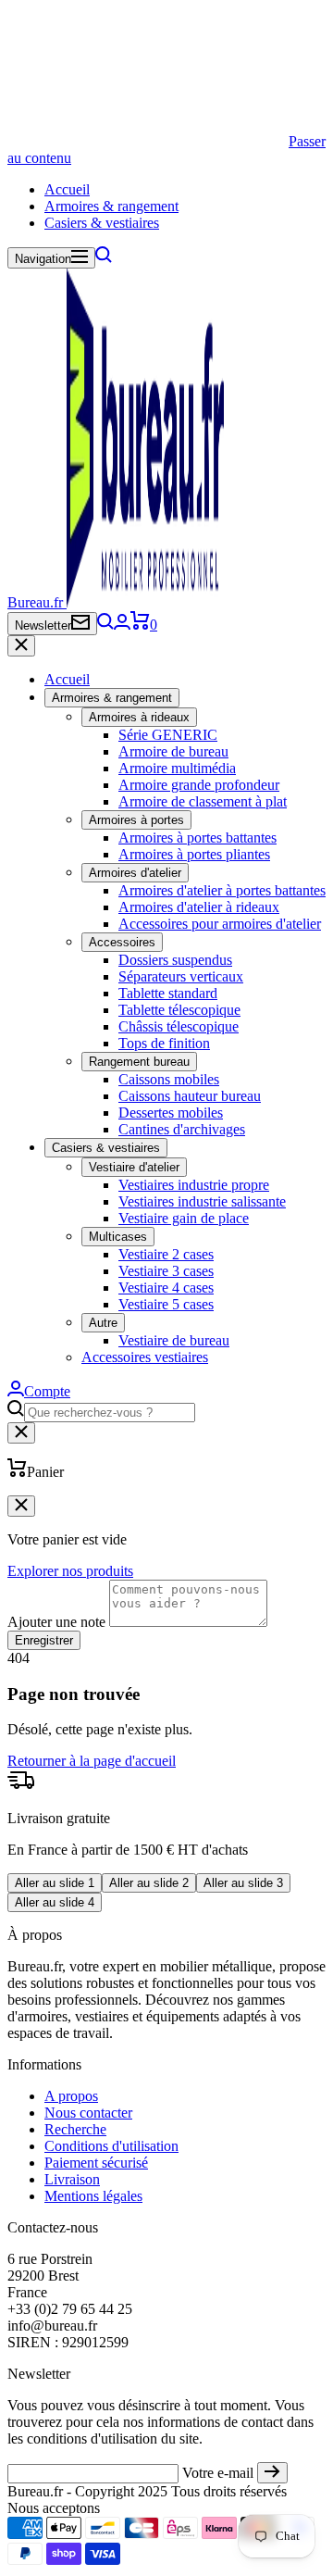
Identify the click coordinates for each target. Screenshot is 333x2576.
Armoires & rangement (111, 206)
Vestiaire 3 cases (166, 1271)
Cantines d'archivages (182, 1129)
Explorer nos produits (70, 1571)
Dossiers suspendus (175, 960)
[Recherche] (104, 258)
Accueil (67, 189)
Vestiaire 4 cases (166, 1288)
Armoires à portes (136, 820)
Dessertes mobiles (171, 1113)
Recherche (75, 2129)
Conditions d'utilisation (111, 2146)
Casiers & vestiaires (102, 223)
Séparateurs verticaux (181, 976)
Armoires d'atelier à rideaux (199, 907)
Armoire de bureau (173, 751)
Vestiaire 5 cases (166, 1304)
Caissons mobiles (169, 1079)
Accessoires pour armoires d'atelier (220, 924)
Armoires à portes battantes (197, 838)
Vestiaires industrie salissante (202, 1201)
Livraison (72, 2179)
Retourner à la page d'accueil (92, 1761)
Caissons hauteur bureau (190, 1096)
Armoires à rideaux (139, 717)
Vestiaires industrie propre (194, 1185)
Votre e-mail (218, 2473)
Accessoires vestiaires (145, 1357)
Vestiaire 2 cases (166, 1254)
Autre (103, 1323)
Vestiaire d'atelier (134, 1167)
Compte (47, 1391)
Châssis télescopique (179, 1026)
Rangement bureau (139, 1062)
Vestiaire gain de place (184, 1218)
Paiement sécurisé (96, 2163)
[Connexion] (122, 625)
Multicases (118, 1237)
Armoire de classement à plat (203, 801)
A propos (71, 2096)
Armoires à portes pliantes (194, 854)
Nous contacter (88, 2113)
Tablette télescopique (179, 1010)
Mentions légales (93, 2196)
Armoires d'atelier (135, 873)
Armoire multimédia (177, 768)
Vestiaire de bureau (174, 1340)
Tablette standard (168, 993)
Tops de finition (164, 1043)
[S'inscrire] (272, 2473)
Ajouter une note (56, 1622)
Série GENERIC (168, 735)
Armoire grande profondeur (199, 785)
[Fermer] (21, 646)
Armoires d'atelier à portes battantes (222, 890)
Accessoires (122, 942)
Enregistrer (44, 1640)
